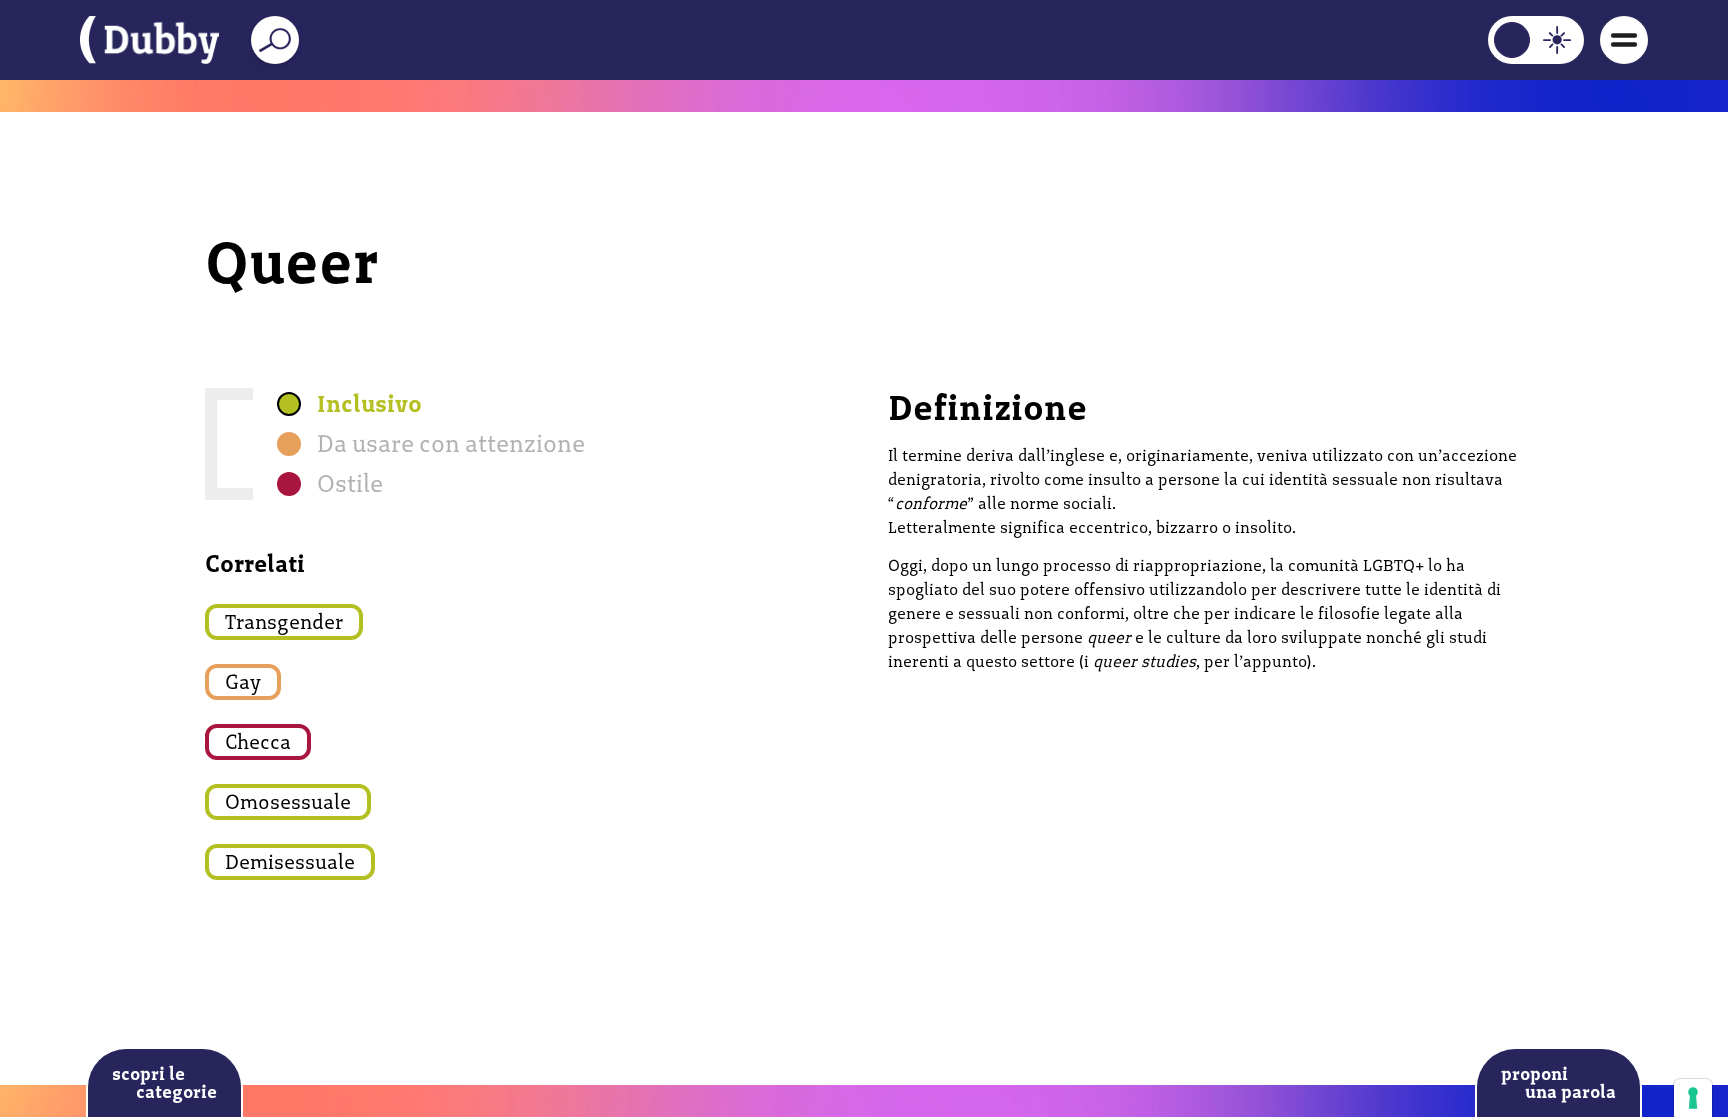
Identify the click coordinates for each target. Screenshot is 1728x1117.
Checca (258, 742)
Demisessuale (290, 862)
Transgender (284, 622)
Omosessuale (288, 802)
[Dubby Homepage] (149, 40)
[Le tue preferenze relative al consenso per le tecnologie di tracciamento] (1693, 1098)
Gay (243, 682)
